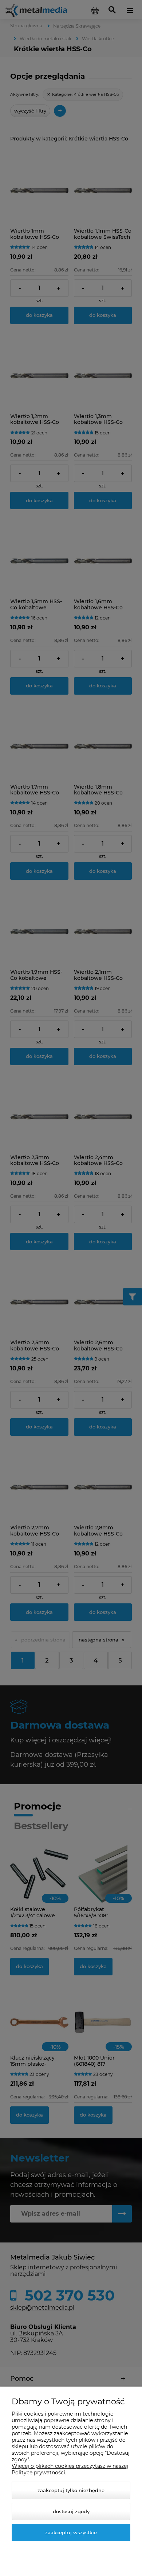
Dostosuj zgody (71, 2511)
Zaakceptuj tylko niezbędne (71, 2490)
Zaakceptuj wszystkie (71, 2532)
